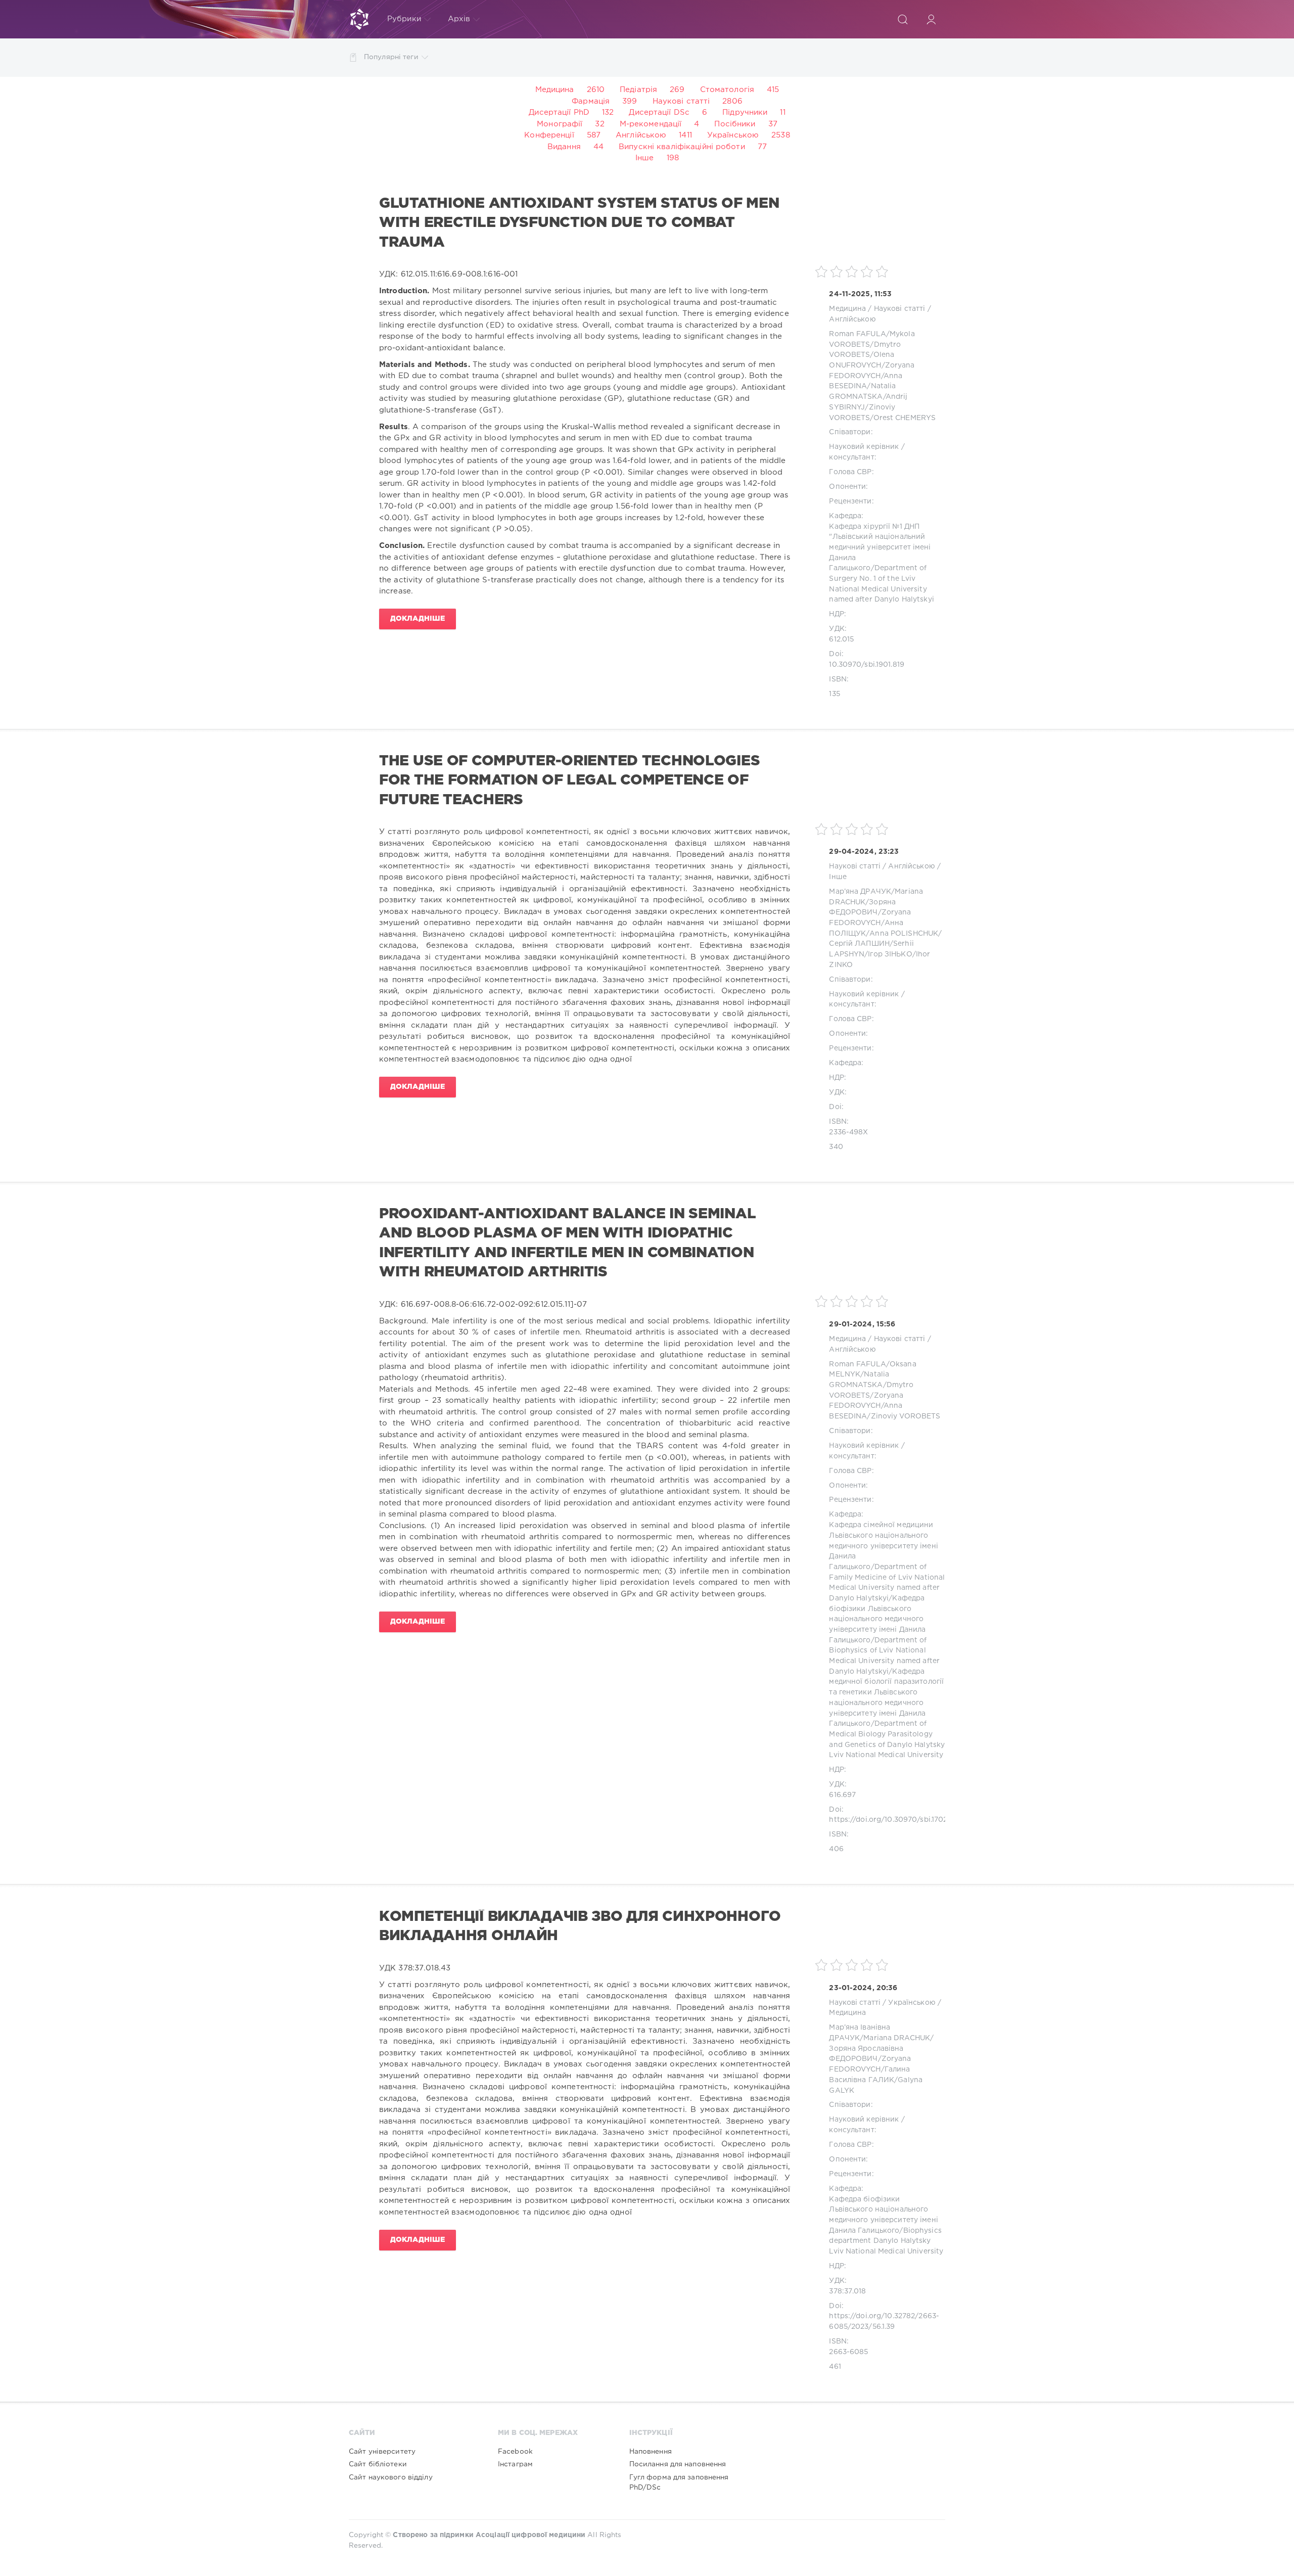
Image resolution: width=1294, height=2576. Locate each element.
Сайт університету (382, 2452)
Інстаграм (515, 2464)
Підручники (745, 112)
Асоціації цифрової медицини (530, 2535)
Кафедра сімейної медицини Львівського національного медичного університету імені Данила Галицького (883, 1546)
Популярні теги (391, 57)
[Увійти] (931, 19)
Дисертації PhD (559, 112)
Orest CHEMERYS (905, 418)
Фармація (591, 101)
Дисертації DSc (659, 112)
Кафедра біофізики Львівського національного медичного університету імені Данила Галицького (877, 1619)
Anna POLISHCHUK (904, 934)
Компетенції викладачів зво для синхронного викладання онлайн (580, 1926)
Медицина (555, 90)
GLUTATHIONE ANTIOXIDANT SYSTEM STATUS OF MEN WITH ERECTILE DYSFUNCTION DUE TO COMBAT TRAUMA (579, 223)
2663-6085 (848, 2352)
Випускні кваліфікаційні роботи (682, 147)
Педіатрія (638, 90)
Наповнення (651, 2452)
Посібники (735, 124)
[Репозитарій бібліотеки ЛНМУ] (359, 19)
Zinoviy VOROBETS (906, 1416)
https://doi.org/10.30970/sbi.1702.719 (894, 1820)
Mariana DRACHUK (897, 2038)
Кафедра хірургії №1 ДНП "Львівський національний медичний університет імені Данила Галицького (880, 548)
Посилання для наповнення (678, 2464)
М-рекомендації (651, 124)
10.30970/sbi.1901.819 (867, 665)
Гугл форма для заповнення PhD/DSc (679, 2482)
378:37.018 (847, 2291)
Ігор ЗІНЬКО (890, 954)
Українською (733, 135)
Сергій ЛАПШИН (859, 944)
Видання (564, 147)
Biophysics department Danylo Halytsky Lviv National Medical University (886, 2241)
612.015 (841, 639)
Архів (459, 19)
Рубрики (404, 19)
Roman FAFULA (857, 334)
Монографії (560, 124)
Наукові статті (681, 101)
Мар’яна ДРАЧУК (860, 892)
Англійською (641, 135)
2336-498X (848, 1132)
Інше (644, 158)
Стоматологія (727, 90)
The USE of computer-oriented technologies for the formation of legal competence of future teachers (569, 781)
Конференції (549, 135)
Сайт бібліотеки (378, 2464)
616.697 (842, 1795)
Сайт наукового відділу (391, 2477)
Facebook (515, 2452)
